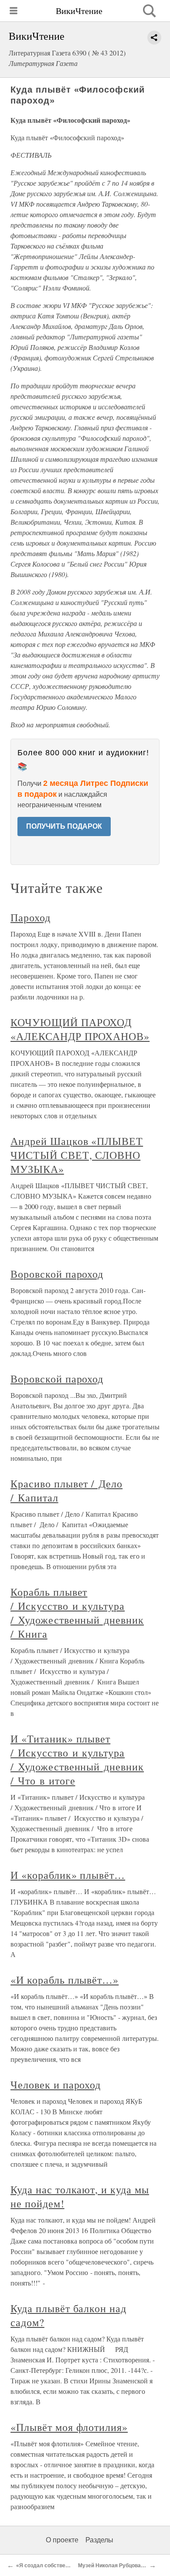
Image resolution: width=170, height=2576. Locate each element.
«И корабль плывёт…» (65, 1980)
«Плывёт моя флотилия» (69, 2427)
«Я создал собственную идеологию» (64, 2566)
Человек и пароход (56, 2085)
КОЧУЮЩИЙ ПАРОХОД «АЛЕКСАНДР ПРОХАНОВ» (80, 1029)
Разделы (99, 2540)
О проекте (62, 2540)
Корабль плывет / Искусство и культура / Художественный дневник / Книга (77, 1613)
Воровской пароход (57, 1274)
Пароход (31, 917)
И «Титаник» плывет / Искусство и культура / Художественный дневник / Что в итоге (77, 1760)
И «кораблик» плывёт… (68, 1875)
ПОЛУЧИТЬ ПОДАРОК (64, 826)
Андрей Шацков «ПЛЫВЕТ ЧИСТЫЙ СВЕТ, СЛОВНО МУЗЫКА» (77, 1155)
